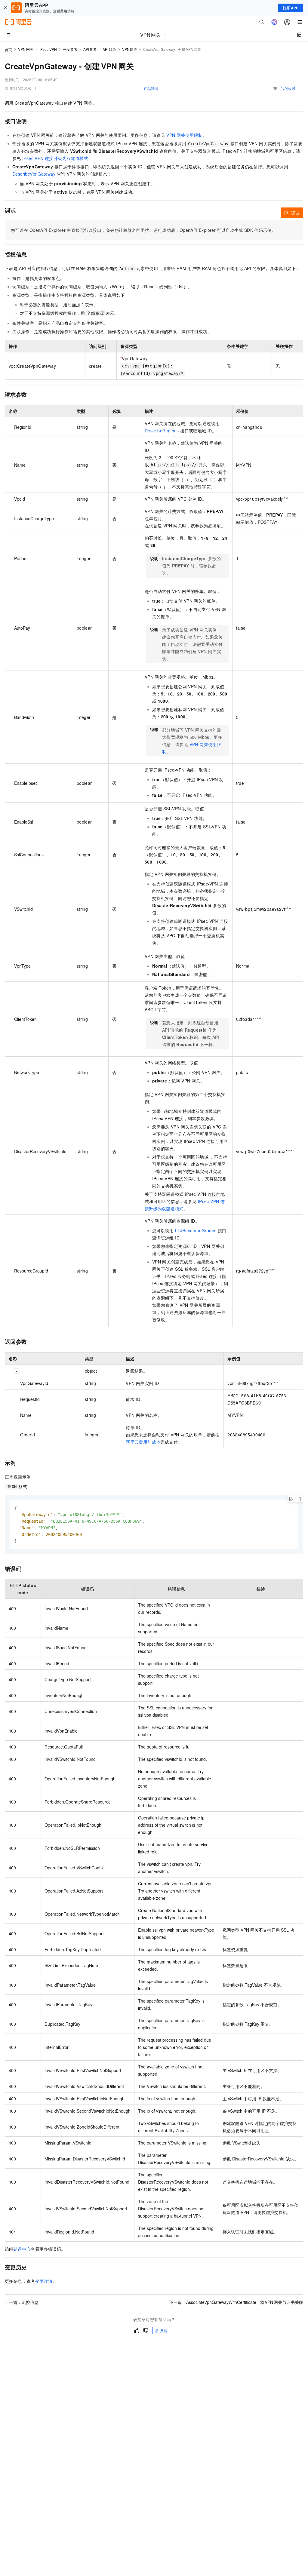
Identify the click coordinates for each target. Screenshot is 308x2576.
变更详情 (44, 2281)
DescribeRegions (162, 431)
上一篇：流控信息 (22, 2302)
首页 (8, 49)
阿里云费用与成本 (143, 1442)
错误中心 (22, 2249)
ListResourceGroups (196, 1230)
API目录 (109, 49)
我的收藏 (288, 88)
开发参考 (70, 49)
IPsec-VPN (48, 49)
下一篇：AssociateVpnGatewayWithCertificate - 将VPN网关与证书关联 (236, 2302)
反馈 (164, 2330)
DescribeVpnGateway (34, 174)
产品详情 (151, 88)
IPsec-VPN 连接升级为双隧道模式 (55, 158)
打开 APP (291, 8)
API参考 (90, 49)
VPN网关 (26, 49)
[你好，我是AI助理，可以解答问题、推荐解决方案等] (274, 22)
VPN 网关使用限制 (184, 135)
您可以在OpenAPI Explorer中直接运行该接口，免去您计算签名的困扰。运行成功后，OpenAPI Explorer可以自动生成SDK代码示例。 (143, 230)
